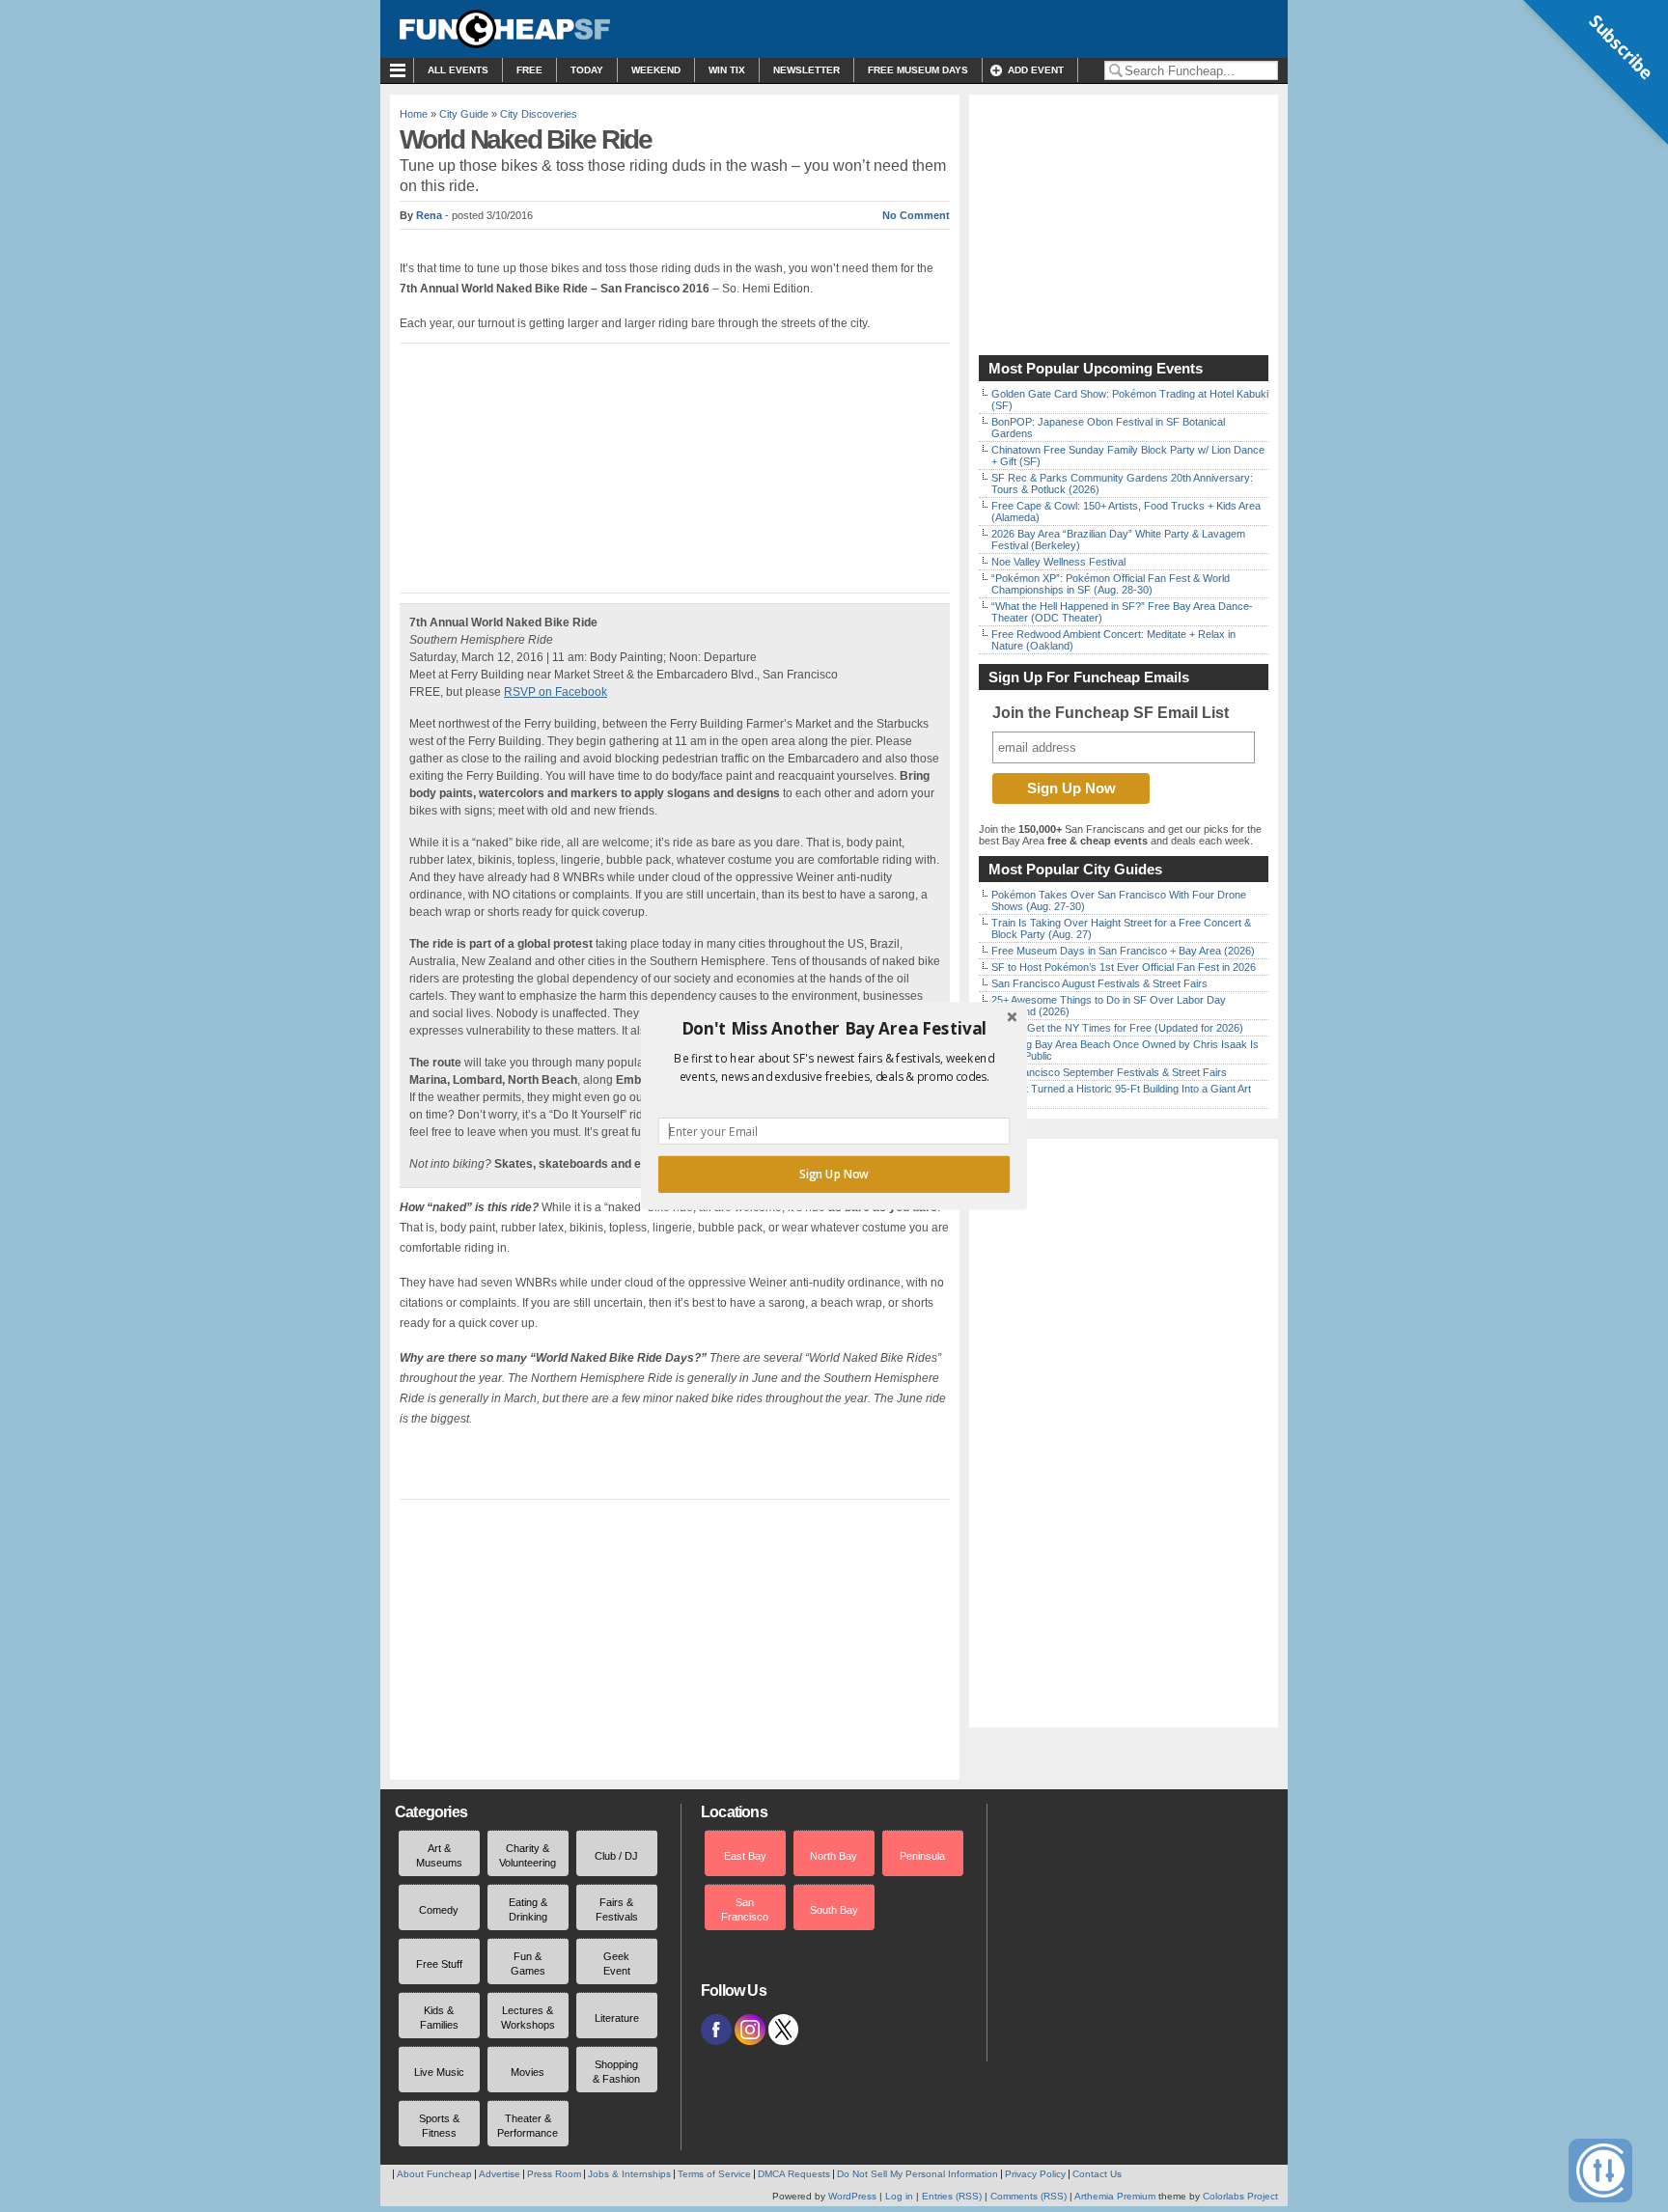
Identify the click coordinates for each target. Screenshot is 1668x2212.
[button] (834, 1029)
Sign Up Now (834, 1175)
